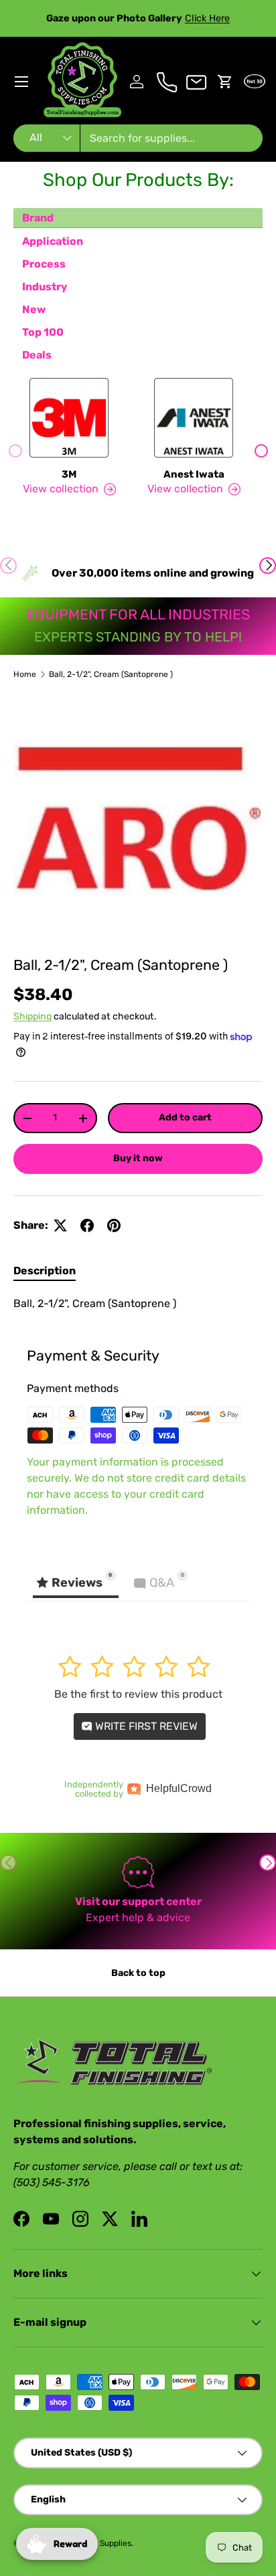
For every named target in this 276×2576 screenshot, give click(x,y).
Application (53, 241)
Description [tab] (45, 1271)
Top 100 (43, 332)
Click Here (207, 18)
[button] (225, 82)
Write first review (145, 1726)
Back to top (138, 1973)
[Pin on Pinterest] (114, 1225)
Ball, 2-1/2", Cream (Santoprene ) (111, 674)
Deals (37, 355)
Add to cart (185, 1117)
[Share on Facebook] (87, 1225)
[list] (138, 818)
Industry (45, 287)
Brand (38, 218)
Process (44, 264)
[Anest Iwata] (194, 418)
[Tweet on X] (60, 1225)
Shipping (32, 1016)
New (34, 309)
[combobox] (138, 138)
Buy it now (138, 1158)
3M (69, 474)
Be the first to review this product (138, 1694)
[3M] (69, 418)
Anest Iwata (194, 474)
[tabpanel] (138, 1304)
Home (25, 674)
